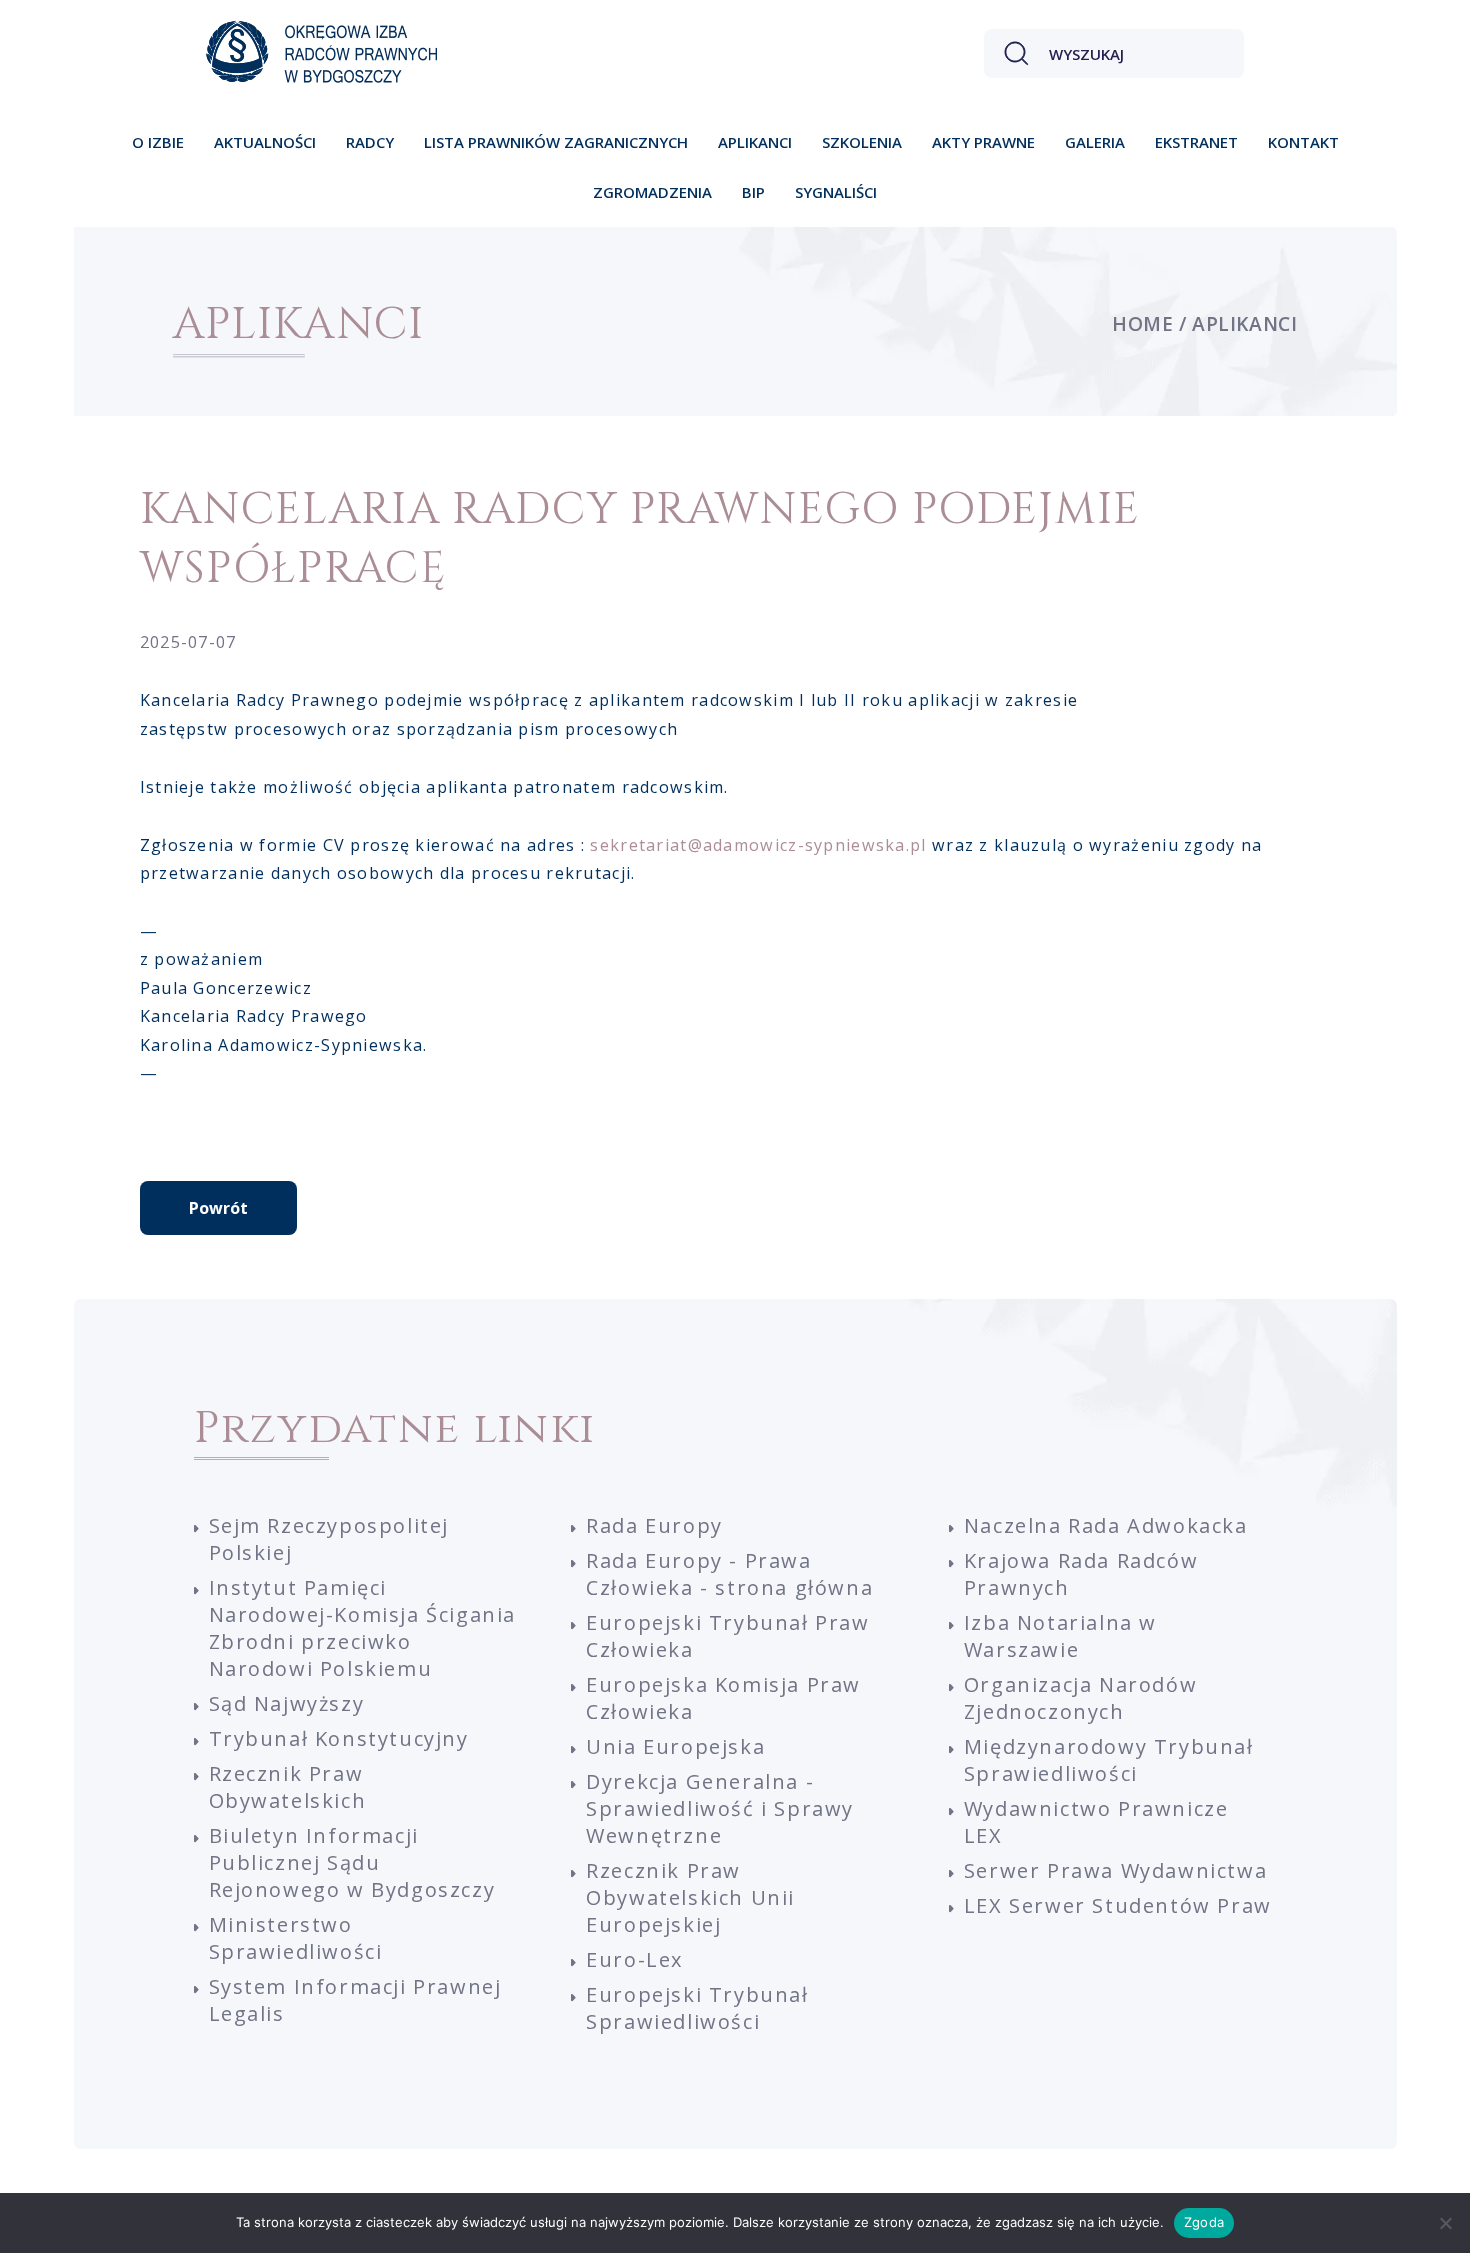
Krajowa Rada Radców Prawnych (1081, 1574)
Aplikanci (755, 142)
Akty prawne (983, 142)
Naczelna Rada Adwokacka (1106, 1525)
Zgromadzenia (652, 192)
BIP (753, 192)
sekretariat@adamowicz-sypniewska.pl (758, 845)
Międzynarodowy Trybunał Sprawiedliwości (1109, 1760)
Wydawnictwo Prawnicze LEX (1096, 1822)
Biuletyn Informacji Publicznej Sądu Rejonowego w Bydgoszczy (352, 1862)
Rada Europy (654, 1525)
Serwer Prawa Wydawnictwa (1115, 1870)
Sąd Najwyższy (287, 1703)
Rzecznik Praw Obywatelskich (288, 1787)
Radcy (370, 142)
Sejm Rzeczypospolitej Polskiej (329, 1539)
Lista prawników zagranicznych (556, 142)
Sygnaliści (836, 192)
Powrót (218, 1208)
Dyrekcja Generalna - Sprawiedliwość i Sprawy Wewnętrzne (720, 1808)
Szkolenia (862, 142)
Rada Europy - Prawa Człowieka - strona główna (729, 1574)
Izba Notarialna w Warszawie (1060, 1636)
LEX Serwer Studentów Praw (1118, 1905)
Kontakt (1303, 142)
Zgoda (1204, 2222)
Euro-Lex (634, 1959)
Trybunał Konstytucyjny (339, 1738)
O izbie (158, 142)
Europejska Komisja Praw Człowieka (723, 1698)
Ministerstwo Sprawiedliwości (296, 1938)
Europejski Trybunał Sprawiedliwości (697, 2008)
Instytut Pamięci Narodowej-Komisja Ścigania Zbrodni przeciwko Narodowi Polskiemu (363, 1628)
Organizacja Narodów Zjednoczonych (1080, 1698)
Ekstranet (1196, 142)
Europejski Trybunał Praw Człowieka (727, 1636)
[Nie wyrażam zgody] (1445, 2223)
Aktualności (265, 142)
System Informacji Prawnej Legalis (355, 2000)
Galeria (1095, 142)
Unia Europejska (675, 1746)
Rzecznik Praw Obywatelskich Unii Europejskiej (690, 1897)
